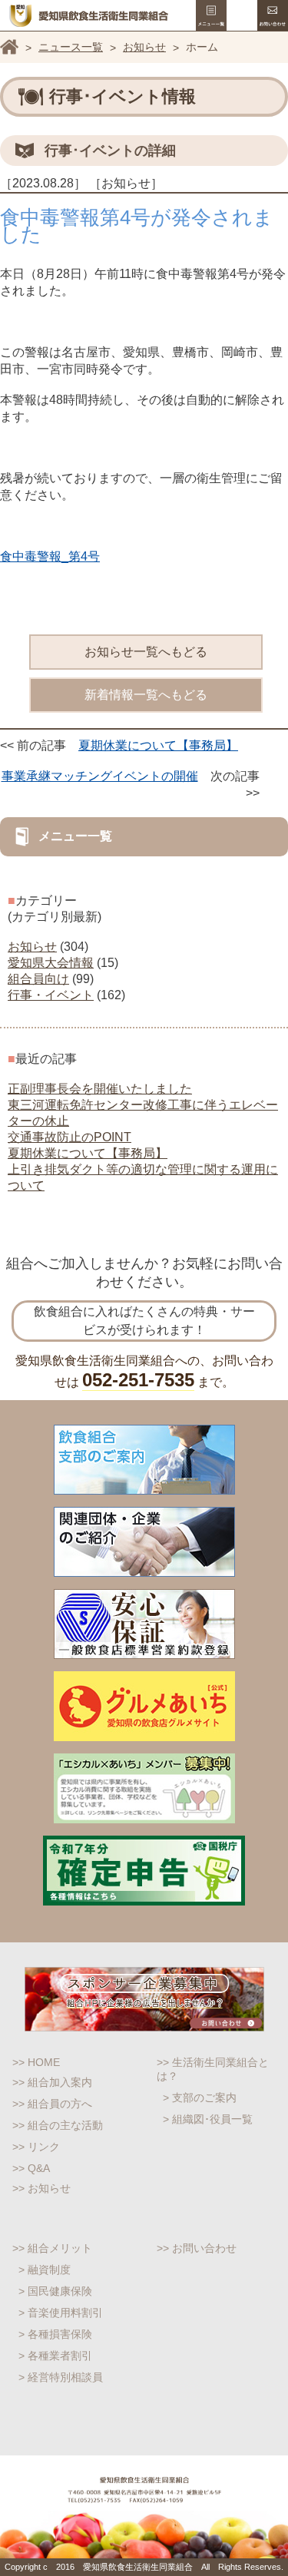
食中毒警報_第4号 (50, 556)
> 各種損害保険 (55, 2334)
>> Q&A (31, 2168)
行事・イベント (51, 995)
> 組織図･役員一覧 (208, 2119)
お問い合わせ (273, 15)
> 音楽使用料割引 (61, 2313)
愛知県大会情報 (51, 963)
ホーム (9, 47)
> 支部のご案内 (200, 2098)
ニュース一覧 (71, 47)
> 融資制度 (45, 2270)
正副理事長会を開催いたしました (100, 1089)
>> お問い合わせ (197, 2248)
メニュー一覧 (211, 15)
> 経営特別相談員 (61, 2377)
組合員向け (38, 979)
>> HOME (36, 2062)
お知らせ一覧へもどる (146, 652)
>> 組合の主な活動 (58, 2125)
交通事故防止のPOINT (70, 1137)
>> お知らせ (41, 2188)
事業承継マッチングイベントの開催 (100, 776)
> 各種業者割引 (55, 2356)
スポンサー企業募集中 (144, 1999)
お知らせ (144, 47)
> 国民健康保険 (55, 2291)
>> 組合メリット (52, 2248)
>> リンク (36, 2147)
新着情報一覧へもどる (146, 695)
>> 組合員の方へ (52, 2104)
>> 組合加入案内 (52, 2082)
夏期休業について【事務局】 (158, 745)
